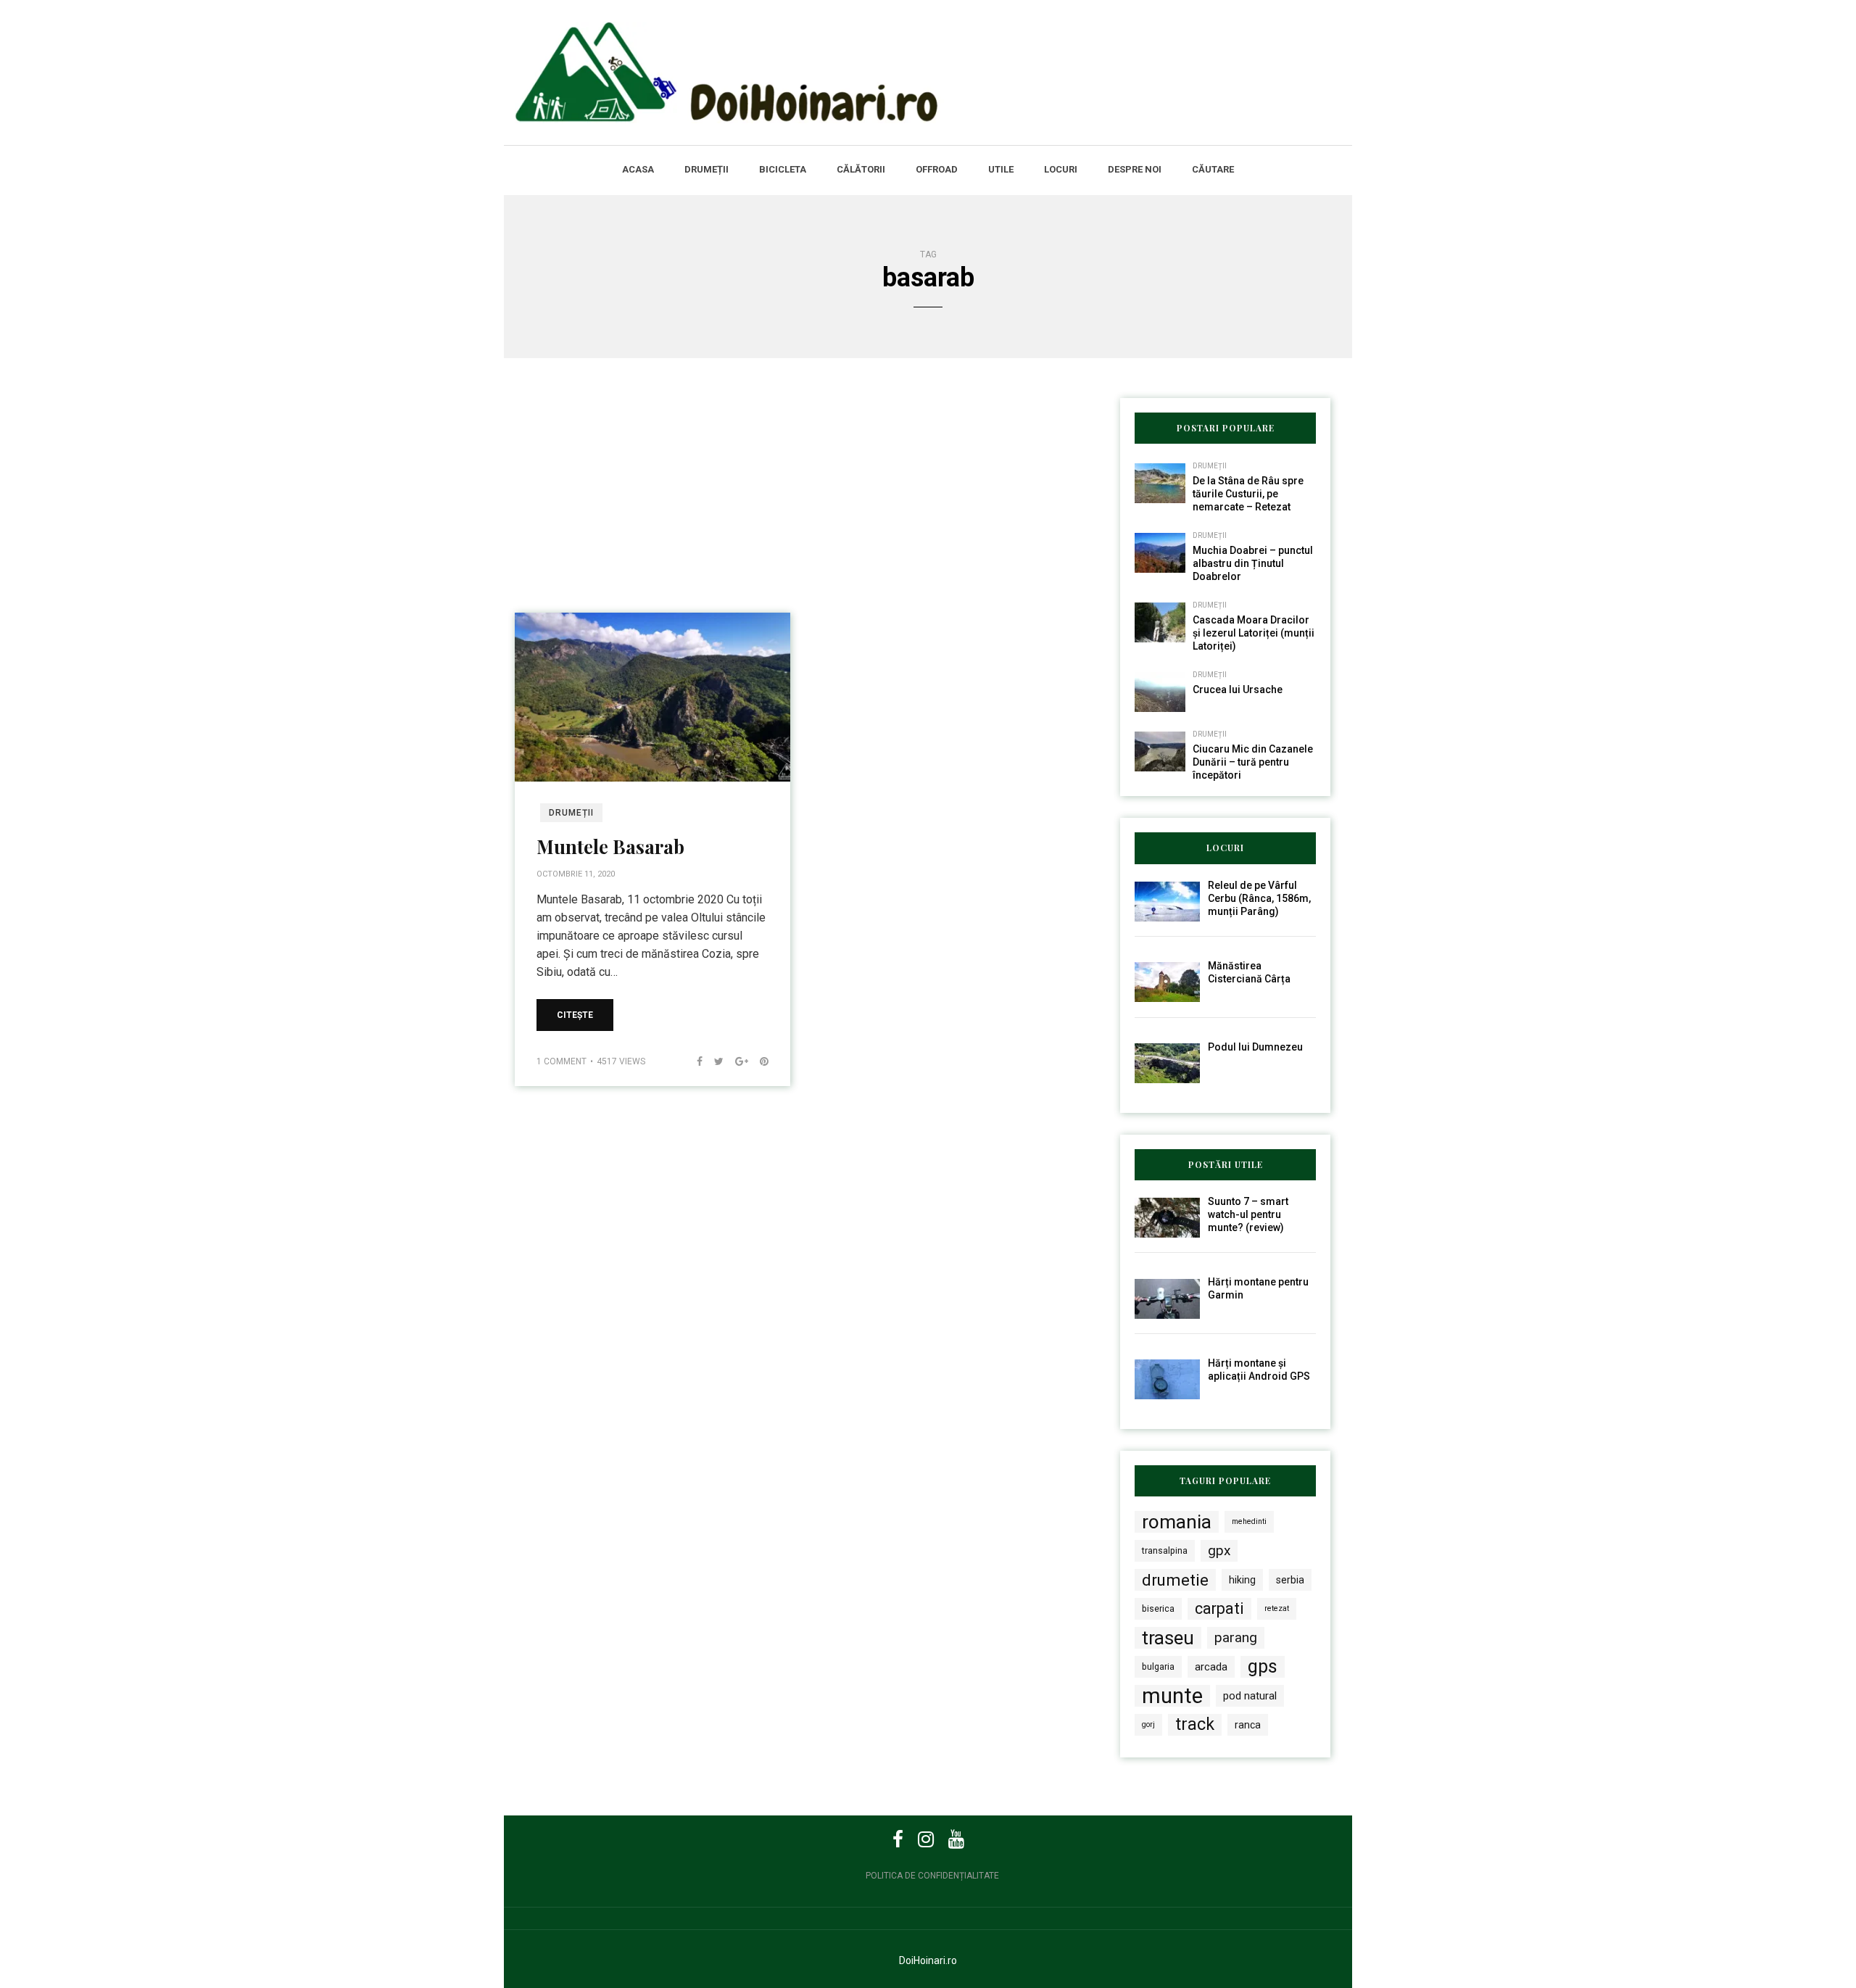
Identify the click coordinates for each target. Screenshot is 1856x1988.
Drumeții (707, 169)
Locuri (1061, 169)
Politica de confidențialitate (932, 1876)
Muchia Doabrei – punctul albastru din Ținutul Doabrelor (1253, 563)
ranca (1248, 1725)
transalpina (1165, 1550)
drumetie (1175, 1580)
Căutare (1213, 169)
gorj (1148, 1724)
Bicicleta (783, 169)
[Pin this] (758, 1061)
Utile (1001, 169)
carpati (1219, 1608)
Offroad (937, 169)
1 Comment (562, 1061)
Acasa (638, 169)
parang (1236, 1637)
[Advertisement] (801, 505)
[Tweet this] (713, 1061)
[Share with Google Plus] (736, 1061)
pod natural (1250, 1696)
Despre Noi (1135, 169)
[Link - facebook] (898, 1839)
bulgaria (1158, 1666)
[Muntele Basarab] (652, 696)
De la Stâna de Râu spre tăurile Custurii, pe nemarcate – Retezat (1248, 494)
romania (1177, 1522)
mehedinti (1249, 1521)
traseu (1168, 1638)
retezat (1277, 1608)
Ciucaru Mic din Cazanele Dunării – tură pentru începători (1253, 762)
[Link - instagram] (926, 1839)
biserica (1158, 1608)
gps (1263, 1666)
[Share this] (694, 1061)
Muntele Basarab (610, 846)
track (1195, 1724)
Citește (575, 1015)
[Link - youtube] (956, 1839)
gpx (1219, 1550)
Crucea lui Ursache (1238, 689)
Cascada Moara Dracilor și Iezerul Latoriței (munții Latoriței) (1254, 633)
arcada (1211, 1667)
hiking (1242, 1580)
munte (1172, 1696)
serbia (1290, 1580)
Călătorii (861, 169)
